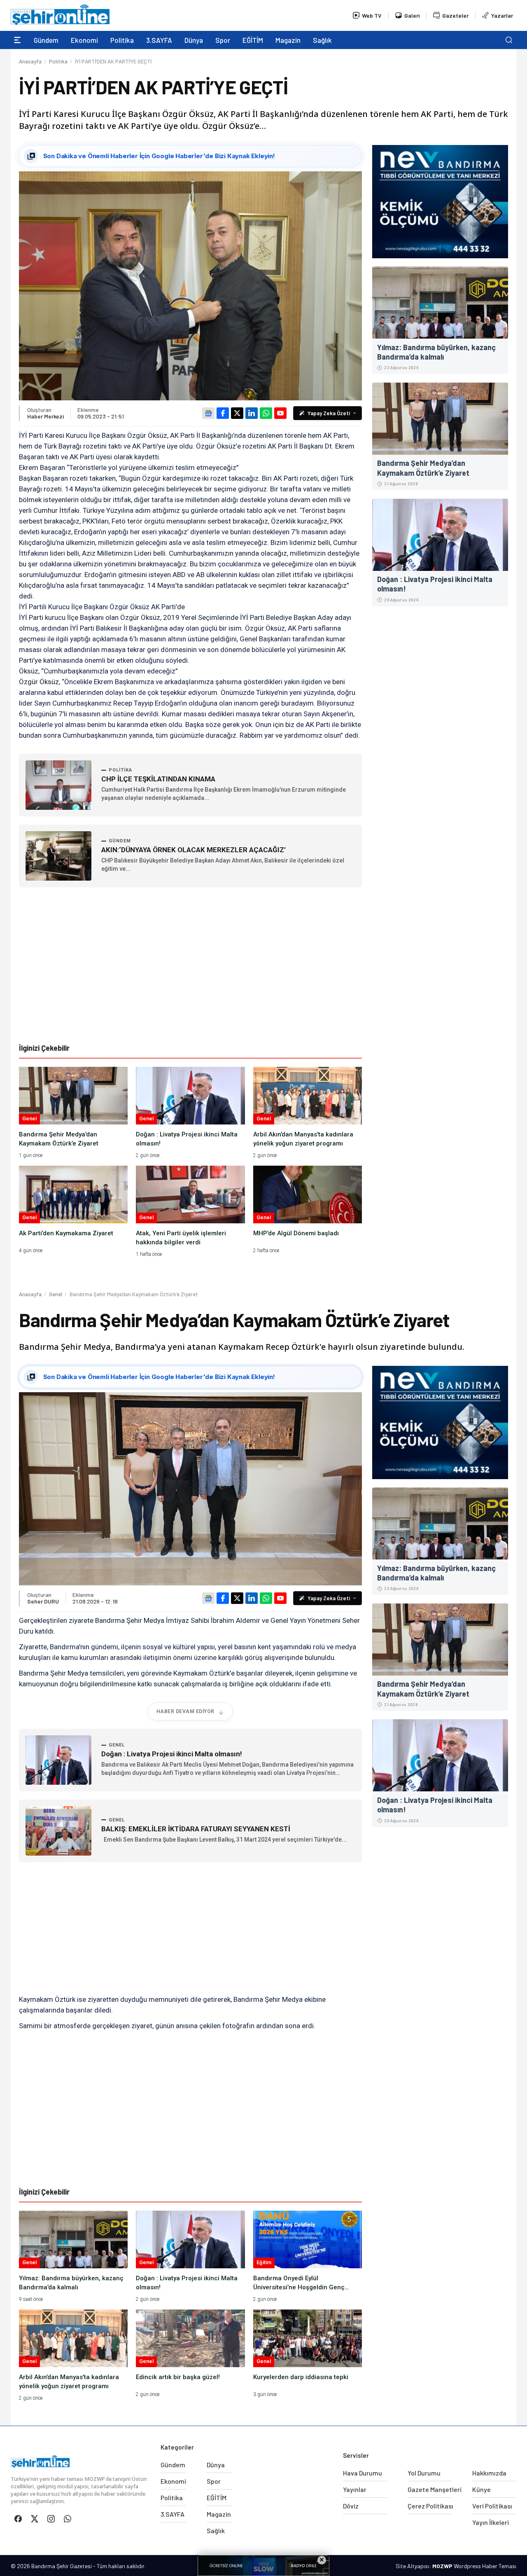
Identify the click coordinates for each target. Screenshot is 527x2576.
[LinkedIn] (252, 413)
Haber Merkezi (45, 416)
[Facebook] (223, 413)
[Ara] (509, 40)
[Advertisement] (191, 965)
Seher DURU (43, 1601)
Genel (56, 1294)
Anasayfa (30, 61)
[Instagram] (51, 2519)
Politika (58, 61)
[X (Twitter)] (237, 413)
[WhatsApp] (266, 413)
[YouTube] (280, 413)
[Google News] (208, 413)
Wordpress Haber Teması (485, 2566)
